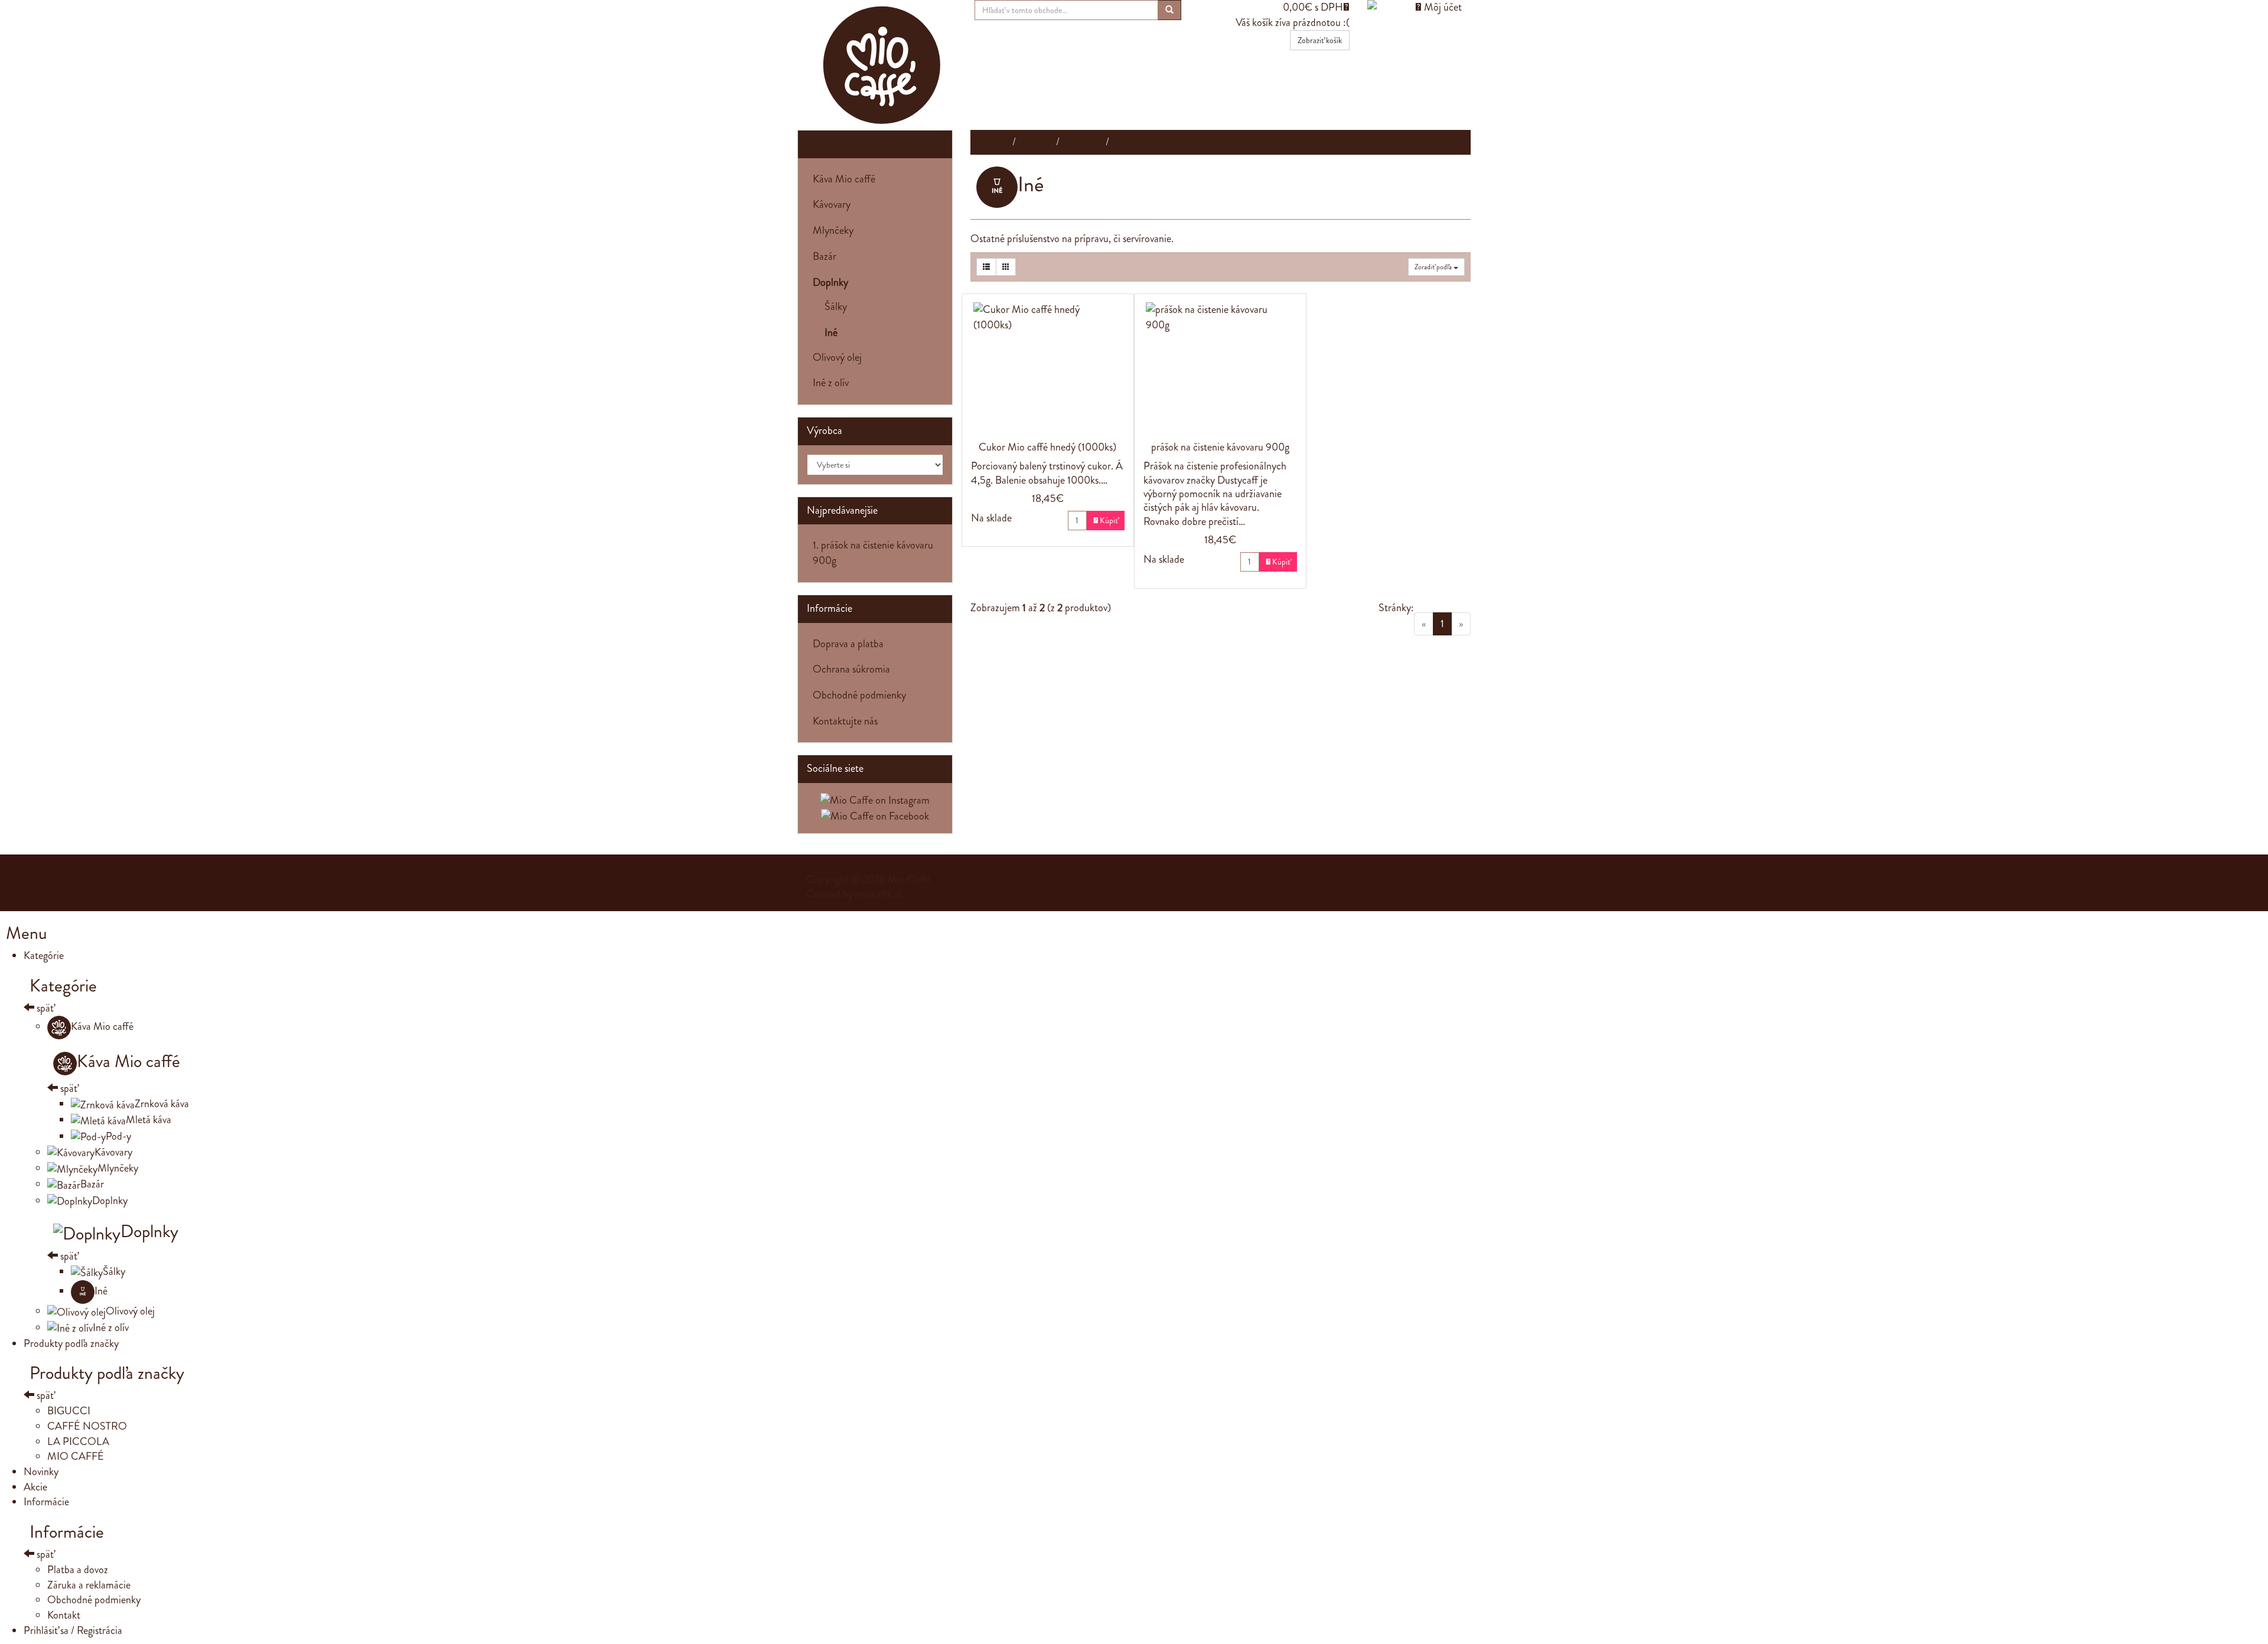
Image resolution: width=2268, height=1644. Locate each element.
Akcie (35, 1487)
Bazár (825, 256)
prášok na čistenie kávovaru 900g (1220, 447)
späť (44, 1008)
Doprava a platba (848, 644)
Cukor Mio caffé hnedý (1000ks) (1047, 447)
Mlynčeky (833, 230)
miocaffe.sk (879, 894)
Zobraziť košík (1320, 40)
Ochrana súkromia (851, 669)
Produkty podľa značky (71, 1343)
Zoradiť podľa (1434, 267)
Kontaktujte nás (845, 721)
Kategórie (827, 143)
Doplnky (110, 1201)
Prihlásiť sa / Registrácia (73, 1630)
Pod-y (118, 1136)
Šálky (830, 306)
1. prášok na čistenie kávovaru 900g (873, 553)
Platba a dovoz (78, 1570)
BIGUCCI (69, 1411)
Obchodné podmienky (859, 695)
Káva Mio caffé (844, 179)
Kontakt (64, 1615)
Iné (101, 1291)
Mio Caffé (909, 879)
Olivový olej (837, 357)
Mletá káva (149, 1120)
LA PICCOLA (78, 1441)
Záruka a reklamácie (89, 1585)
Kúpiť (1106, 520)
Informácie (46, 1502)
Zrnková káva (162, 1104)
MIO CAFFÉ (76, 1456)
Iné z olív (831, 383)
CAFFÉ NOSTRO (87, 1426)
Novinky (41, 1472)
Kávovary (832, 204)
